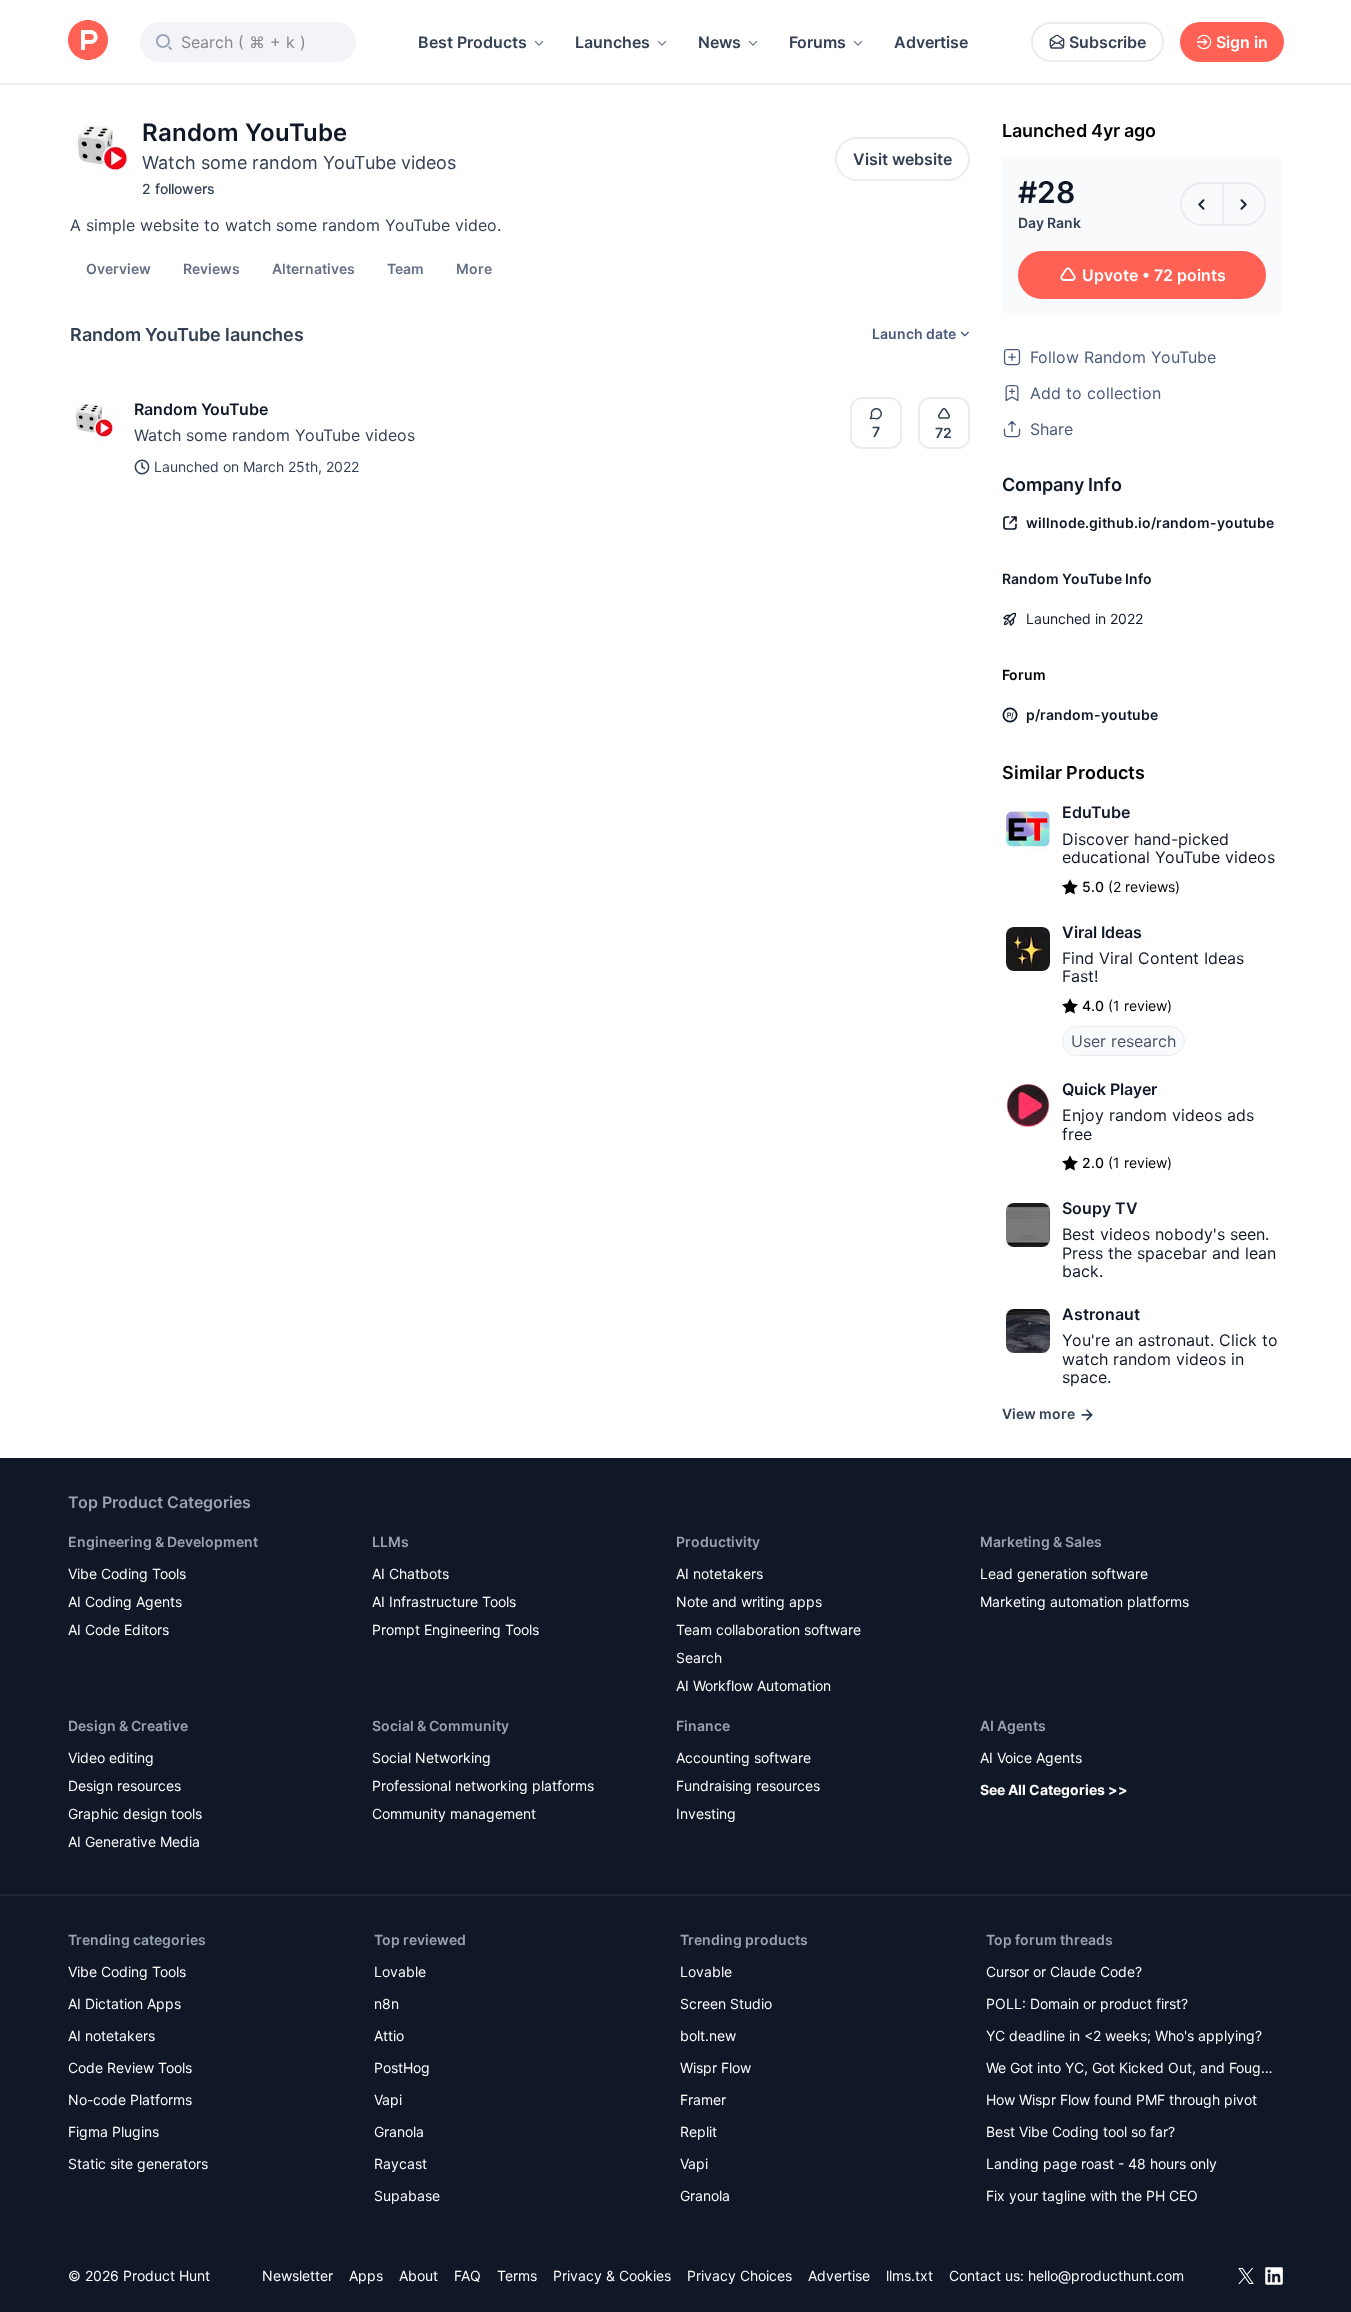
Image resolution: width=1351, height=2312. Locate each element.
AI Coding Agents (125, 1601)
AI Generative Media (134, 1841)
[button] (474, 268)
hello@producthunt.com (1106, 2275)
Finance (703, 1725)
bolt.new (708, 2035)
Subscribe (1107, 42)
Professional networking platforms (483, 1785)
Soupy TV (1100, 1208)
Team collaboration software (768, 1629)
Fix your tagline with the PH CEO (1092, 2195)
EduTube (1096, 812)
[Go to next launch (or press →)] (1244, 204)
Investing (706, 1813)
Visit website (902, 159)
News (719, 42)
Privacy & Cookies (612, 2275)
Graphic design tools (135, 1813)
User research (1123, 1041)
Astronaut (1101, 1314)
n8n (386, 2003)
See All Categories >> (1054, 1789)
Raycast (400, 2163)
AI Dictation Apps (124, 2003)
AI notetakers (719, 1573)
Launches (612, 42)
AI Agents (1013, 1725)
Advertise (931, 42)
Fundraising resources (748, 1785)
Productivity (718, 1541)
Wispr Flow (715, 2067)
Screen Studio (726, 2003)
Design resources (124, 1785)
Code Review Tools (130, 2067)
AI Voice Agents (1031, 1757)
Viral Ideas (1102, 932)
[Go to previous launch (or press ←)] (1202, 204)
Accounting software (743, 1757)
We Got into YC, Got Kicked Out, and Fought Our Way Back (1130, 2069)
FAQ (467, 2275)
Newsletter (297, 2275)
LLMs (390, 1541)
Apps (366, 2275)
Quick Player (1109, 1089)
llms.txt (909, 2275)
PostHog (402, 2067)
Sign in (1242, 42)
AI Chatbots (410, 1573)
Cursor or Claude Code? (1064, 1971)
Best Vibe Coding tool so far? (1080, 2131)
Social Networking (431, 1757)
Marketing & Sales (1041, 1541)
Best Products (472, 42)
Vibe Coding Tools (127, 1573)
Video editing (111, 1757)
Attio (389, 2035)
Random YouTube (201, 409)
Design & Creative (128, 1725)
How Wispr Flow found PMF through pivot (1121, 2099)
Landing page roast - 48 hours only (1101, 2163)
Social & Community (440, 1725)
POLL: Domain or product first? (1087, 2003)
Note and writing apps (749, 1601)
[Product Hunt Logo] (88, 41)
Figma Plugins (113, 2131)
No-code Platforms (130, 2099)
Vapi (388, 2099)
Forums (817, 42)
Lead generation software (1064, 1573)
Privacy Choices (739, 2275)
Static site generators (138, 2163)
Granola (399, 2131)
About (418, 2275)
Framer (703, 2099)
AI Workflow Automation (753, 1685)
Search (699, 1657)
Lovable (400, 1971)
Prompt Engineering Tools (455, 1629)
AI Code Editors (118, 1629)
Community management (454, 1813)
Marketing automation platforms (1084, 1601)
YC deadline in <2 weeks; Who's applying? (1124, 2035)
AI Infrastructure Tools (444, 1601)
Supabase (407, 2195)
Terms (517, 2275)
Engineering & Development (163, 1541)
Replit (698, 2131)
